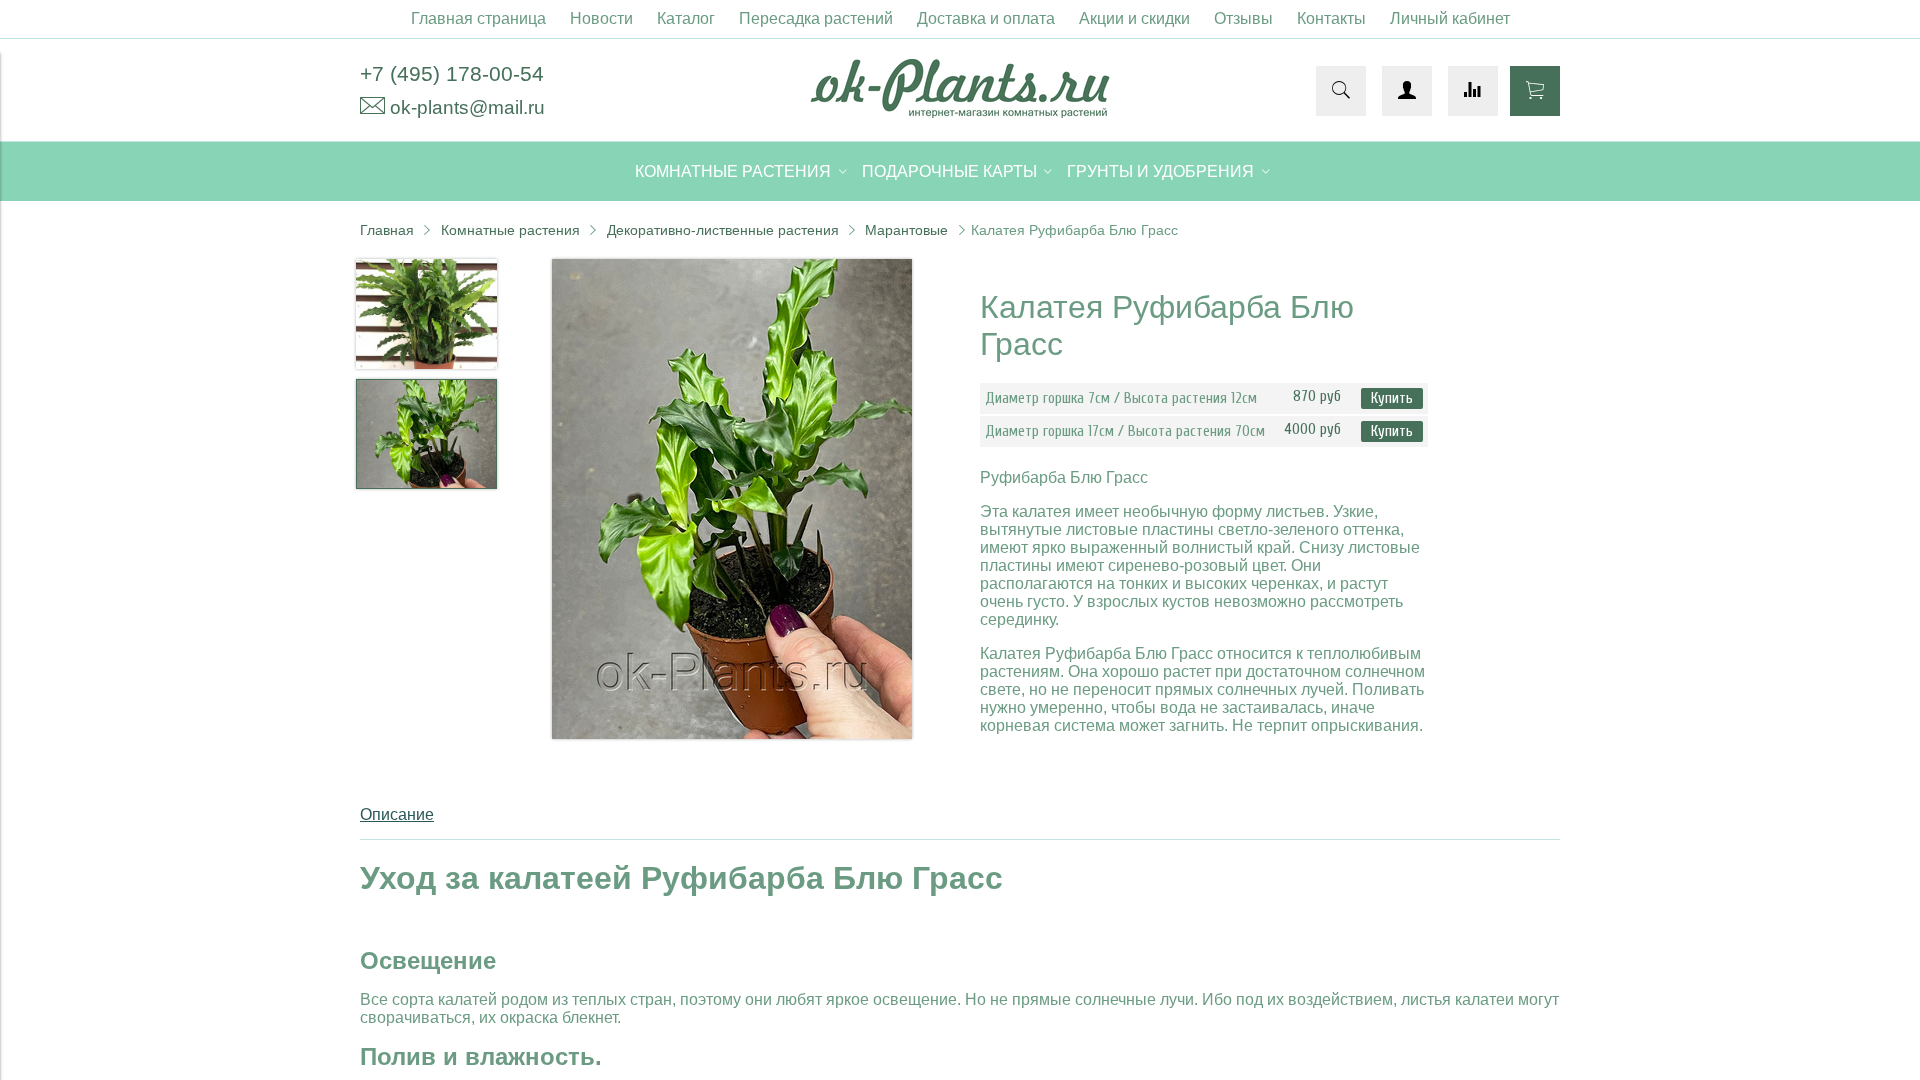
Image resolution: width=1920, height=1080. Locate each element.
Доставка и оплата (986, 18)
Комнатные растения (510, 230)
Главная (387, 230)
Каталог (686, 18)
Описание (397, 814)
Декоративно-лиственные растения (723, 230)
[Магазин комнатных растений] (960, 112)
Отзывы (1243, 18)
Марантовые (906, 230)
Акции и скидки (1134, 18)
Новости (601, 18)
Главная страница (478, 18)
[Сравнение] (1473, 91)
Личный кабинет (1450, 18)
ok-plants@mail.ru (467, 107)
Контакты (1331, 18)
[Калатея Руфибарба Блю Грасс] (732, 501)
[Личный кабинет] (1407, 91)
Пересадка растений (816, 18)
